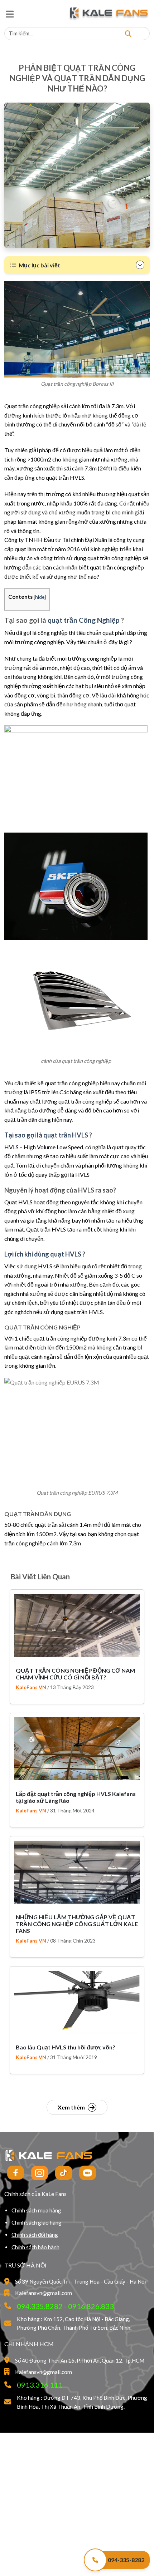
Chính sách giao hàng (37, 2222)
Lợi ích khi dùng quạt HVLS (43, 1254)
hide (40, 597)
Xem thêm (71, 2107)
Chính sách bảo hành (35, 2247)
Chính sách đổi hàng (35, 2235)
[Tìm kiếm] (128, 33)
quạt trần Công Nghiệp (84, 620)
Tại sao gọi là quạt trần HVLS (46, 1135)
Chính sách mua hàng (36, 2210)
